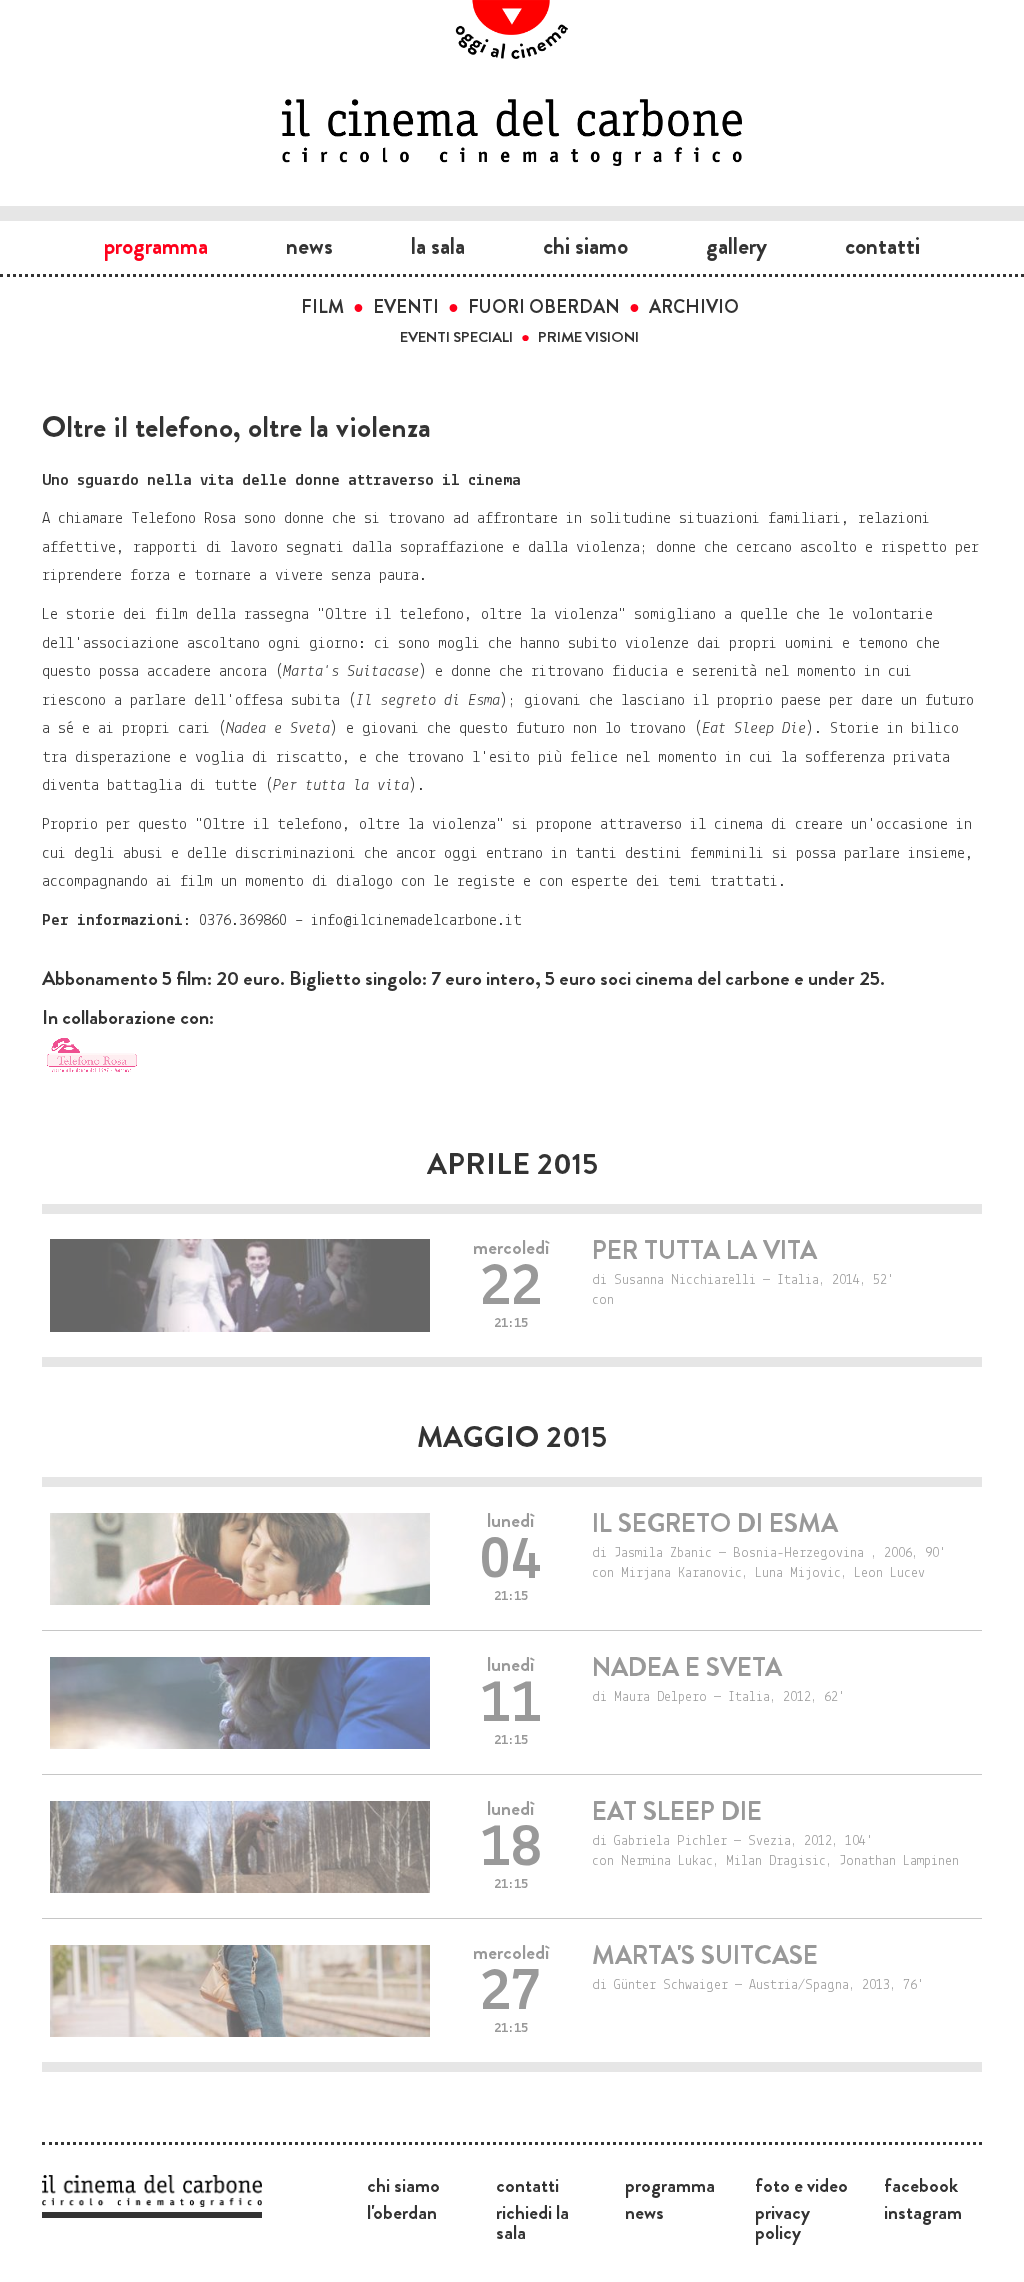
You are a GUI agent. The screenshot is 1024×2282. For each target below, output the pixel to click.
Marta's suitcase (705, 1955)
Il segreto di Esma (715, 1523)
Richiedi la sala (532, 2222)
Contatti (882, 246)
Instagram (923, 2212)
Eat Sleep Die (677, 1811)
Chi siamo (585, 246)
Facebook (921, 2185)
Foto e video (801, 2185)
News (309, 246)
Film (322, 307)
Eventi (406, 307)
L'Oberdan (402, 2212)
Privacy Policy (782, 2222)
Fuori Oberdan (544, 307)
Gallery (736, 246)
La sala (438, 246)
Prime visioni (588, 337)
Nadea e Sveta (687, 1667)
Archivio (694, 307)
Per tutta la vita (704, 1250)
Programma (156, 246)
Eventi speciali (456, 337)
